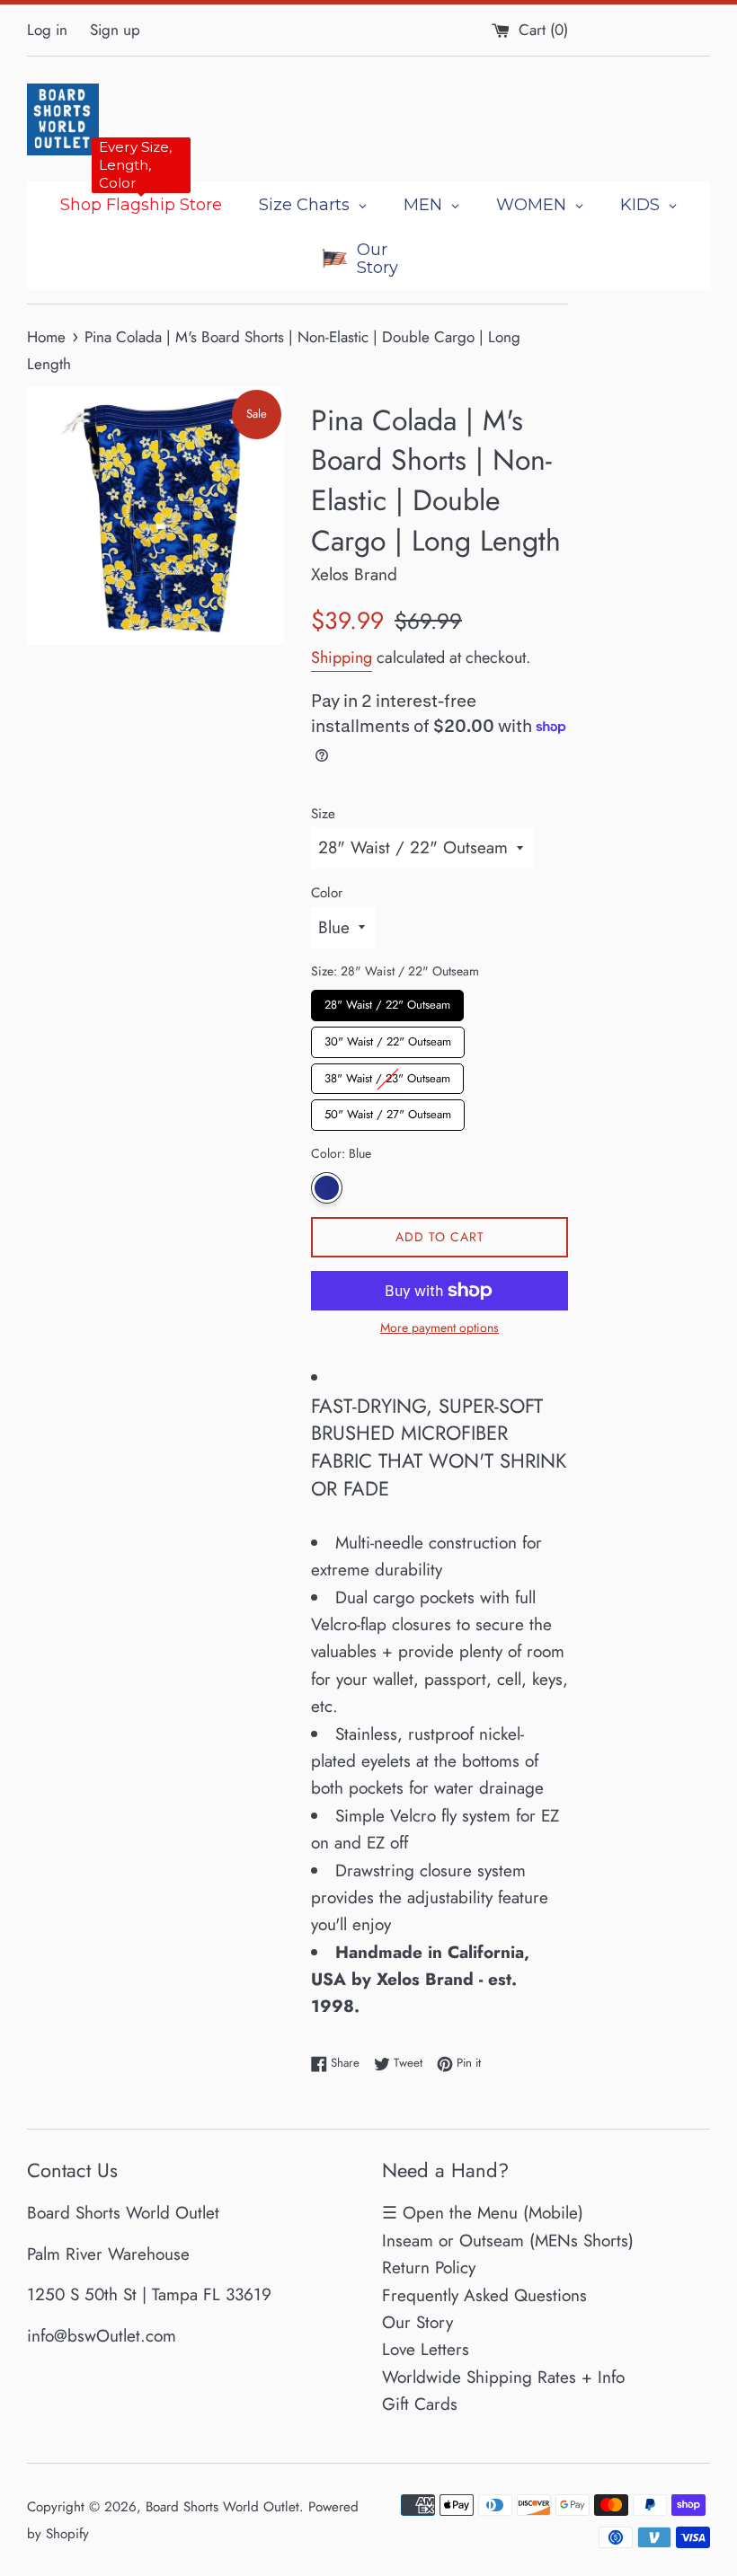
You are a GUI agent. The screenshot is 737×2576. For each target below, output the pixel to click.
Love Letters (426, 2349)
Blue (327, 1188)
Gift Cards (420, 2404)
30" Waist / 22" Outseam (388, 1038)
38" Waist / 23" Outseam (387, 1075)
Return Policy (429, 2267)
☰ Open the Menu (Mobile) (483, 2213)
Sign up (115, 30)
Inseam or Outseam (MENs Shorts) (508, 2241)
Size (323, 814)
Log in (47, 30)
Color (327, 893)
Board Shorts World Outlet (222, 2507)
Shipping (342, 657)
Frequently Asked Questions (484, 2295)
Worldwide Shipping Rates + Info (503, 2377)
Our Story (417, 2322)
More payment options (440, 1328)
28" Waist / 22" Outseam (387, 1001)
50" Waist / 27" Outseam (388, 1111)
